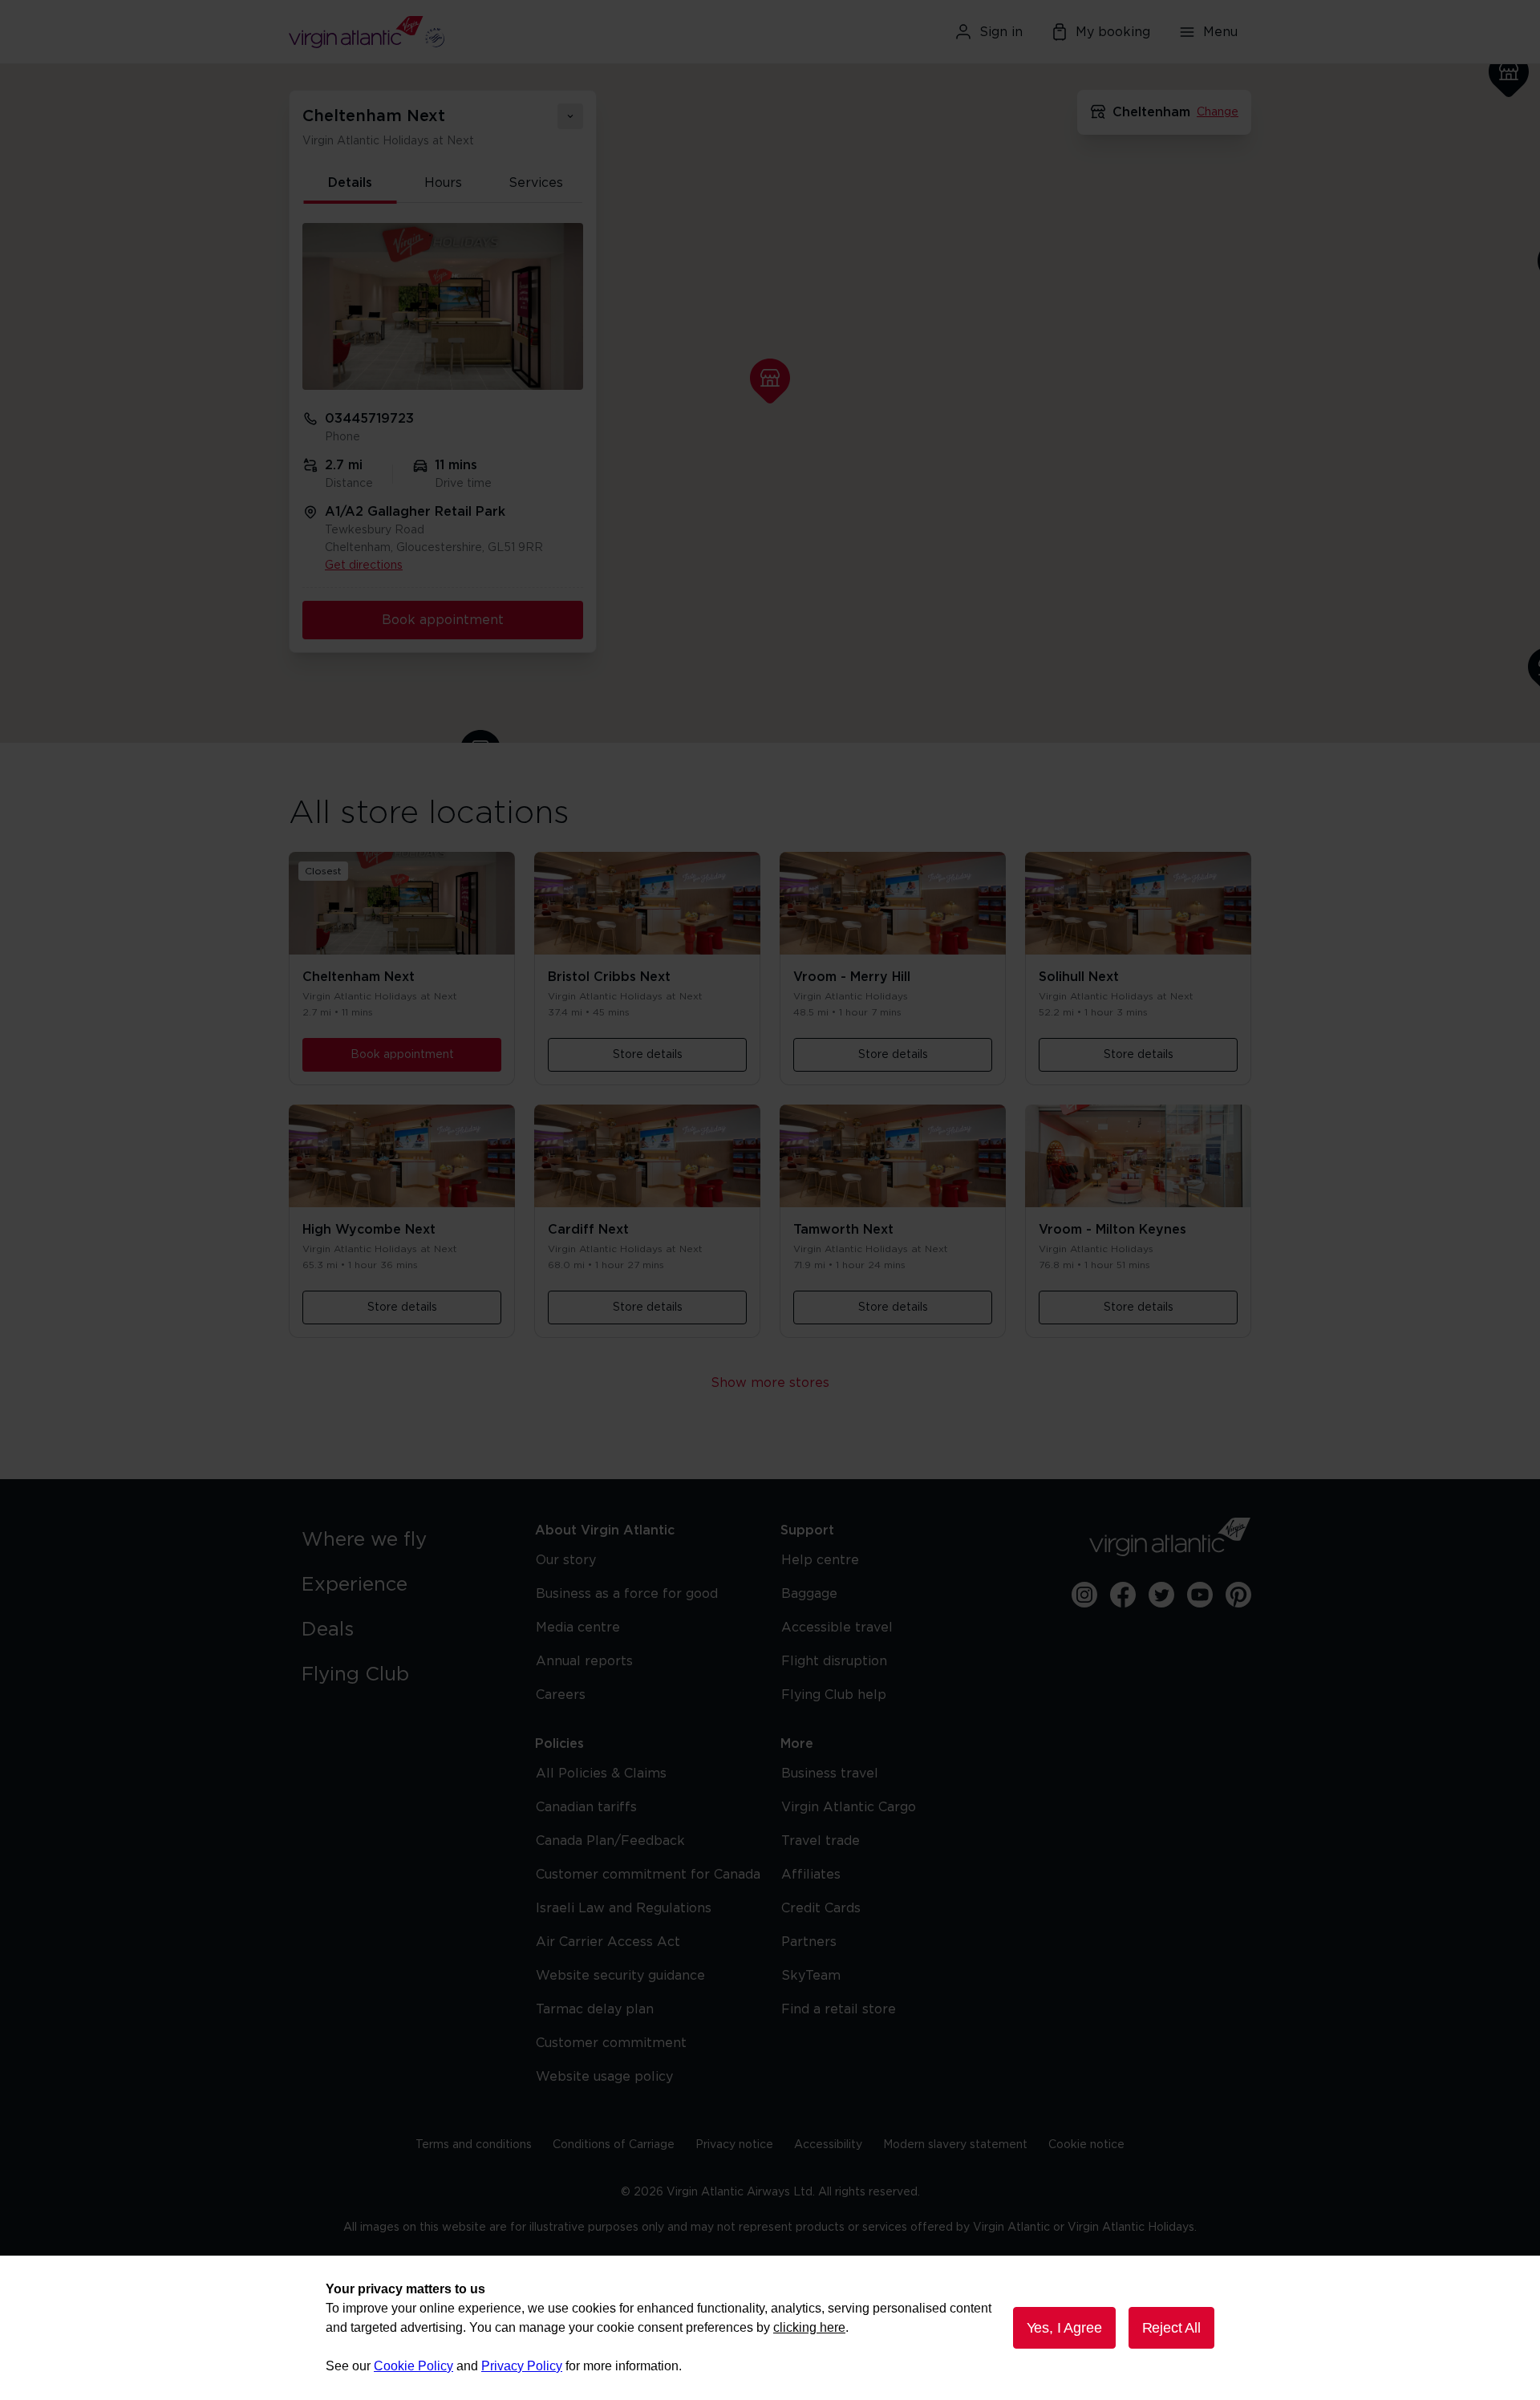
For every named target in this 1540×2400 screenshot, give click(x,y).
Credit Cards (821, 1908)
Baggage (809, 1594)
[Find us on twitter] (1161, 1595)
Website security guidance (620, 1976)
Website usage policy (604, 2077)
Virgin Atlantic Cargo (849, 1807)
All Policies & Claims (601, 1774)
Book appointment (443, 620)
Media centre (578, 1628)
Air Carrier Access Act (608, 1942)
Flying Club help (834, 1695)
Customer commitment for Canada (648, 1875)
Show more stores (770, 1383)
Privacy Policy (522, 2366)
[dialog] (770, 2328)
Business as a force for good (627, 1594)
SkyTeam (811, 1976)
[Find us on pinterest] (1238, 1595)
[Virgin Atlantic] (445, 32)
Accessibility (828, 2145)
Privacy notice (734, 2145)
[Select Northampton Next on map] (1509, 75)
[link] (402, 1540)
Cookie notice (1086, 2145)
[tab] (351, 184)
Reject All (1171, 2328)
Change (1218, 112)
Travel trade (821, 1841)
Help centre (820, 1560)
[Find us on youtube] (1200, 1595)
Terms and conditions (474, 2145)
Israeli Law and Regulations (624, 1908)
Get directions (364, 566)
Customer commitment (611, 2043)
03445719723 (369, 419)
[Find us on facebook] (1123, 1595)
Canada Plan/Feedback (610, 1841)
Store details (648, 1055)
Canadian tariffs (586, 1807)
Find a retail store (839, 2009)
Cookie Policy (413, 2366)
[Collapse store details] (570, 116)
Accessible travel (837, 1628)
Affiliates (811, 1875)
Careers (561, 1695)
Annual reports (584, 1661)
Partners (809, 1942)
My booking (1113, 32)
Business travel (830, 1774)
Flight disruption (834, 1661)
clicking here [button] (809, 2327)
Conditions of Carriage (614, 2145)
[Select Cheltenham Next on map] (770, 381)
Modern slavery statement (955, 2145)
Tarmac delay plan (595, 2009)
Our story (566, 1560)
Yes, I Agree (1064, 2328)
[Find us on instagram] (1084, 1595)
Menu (1220, 32)
